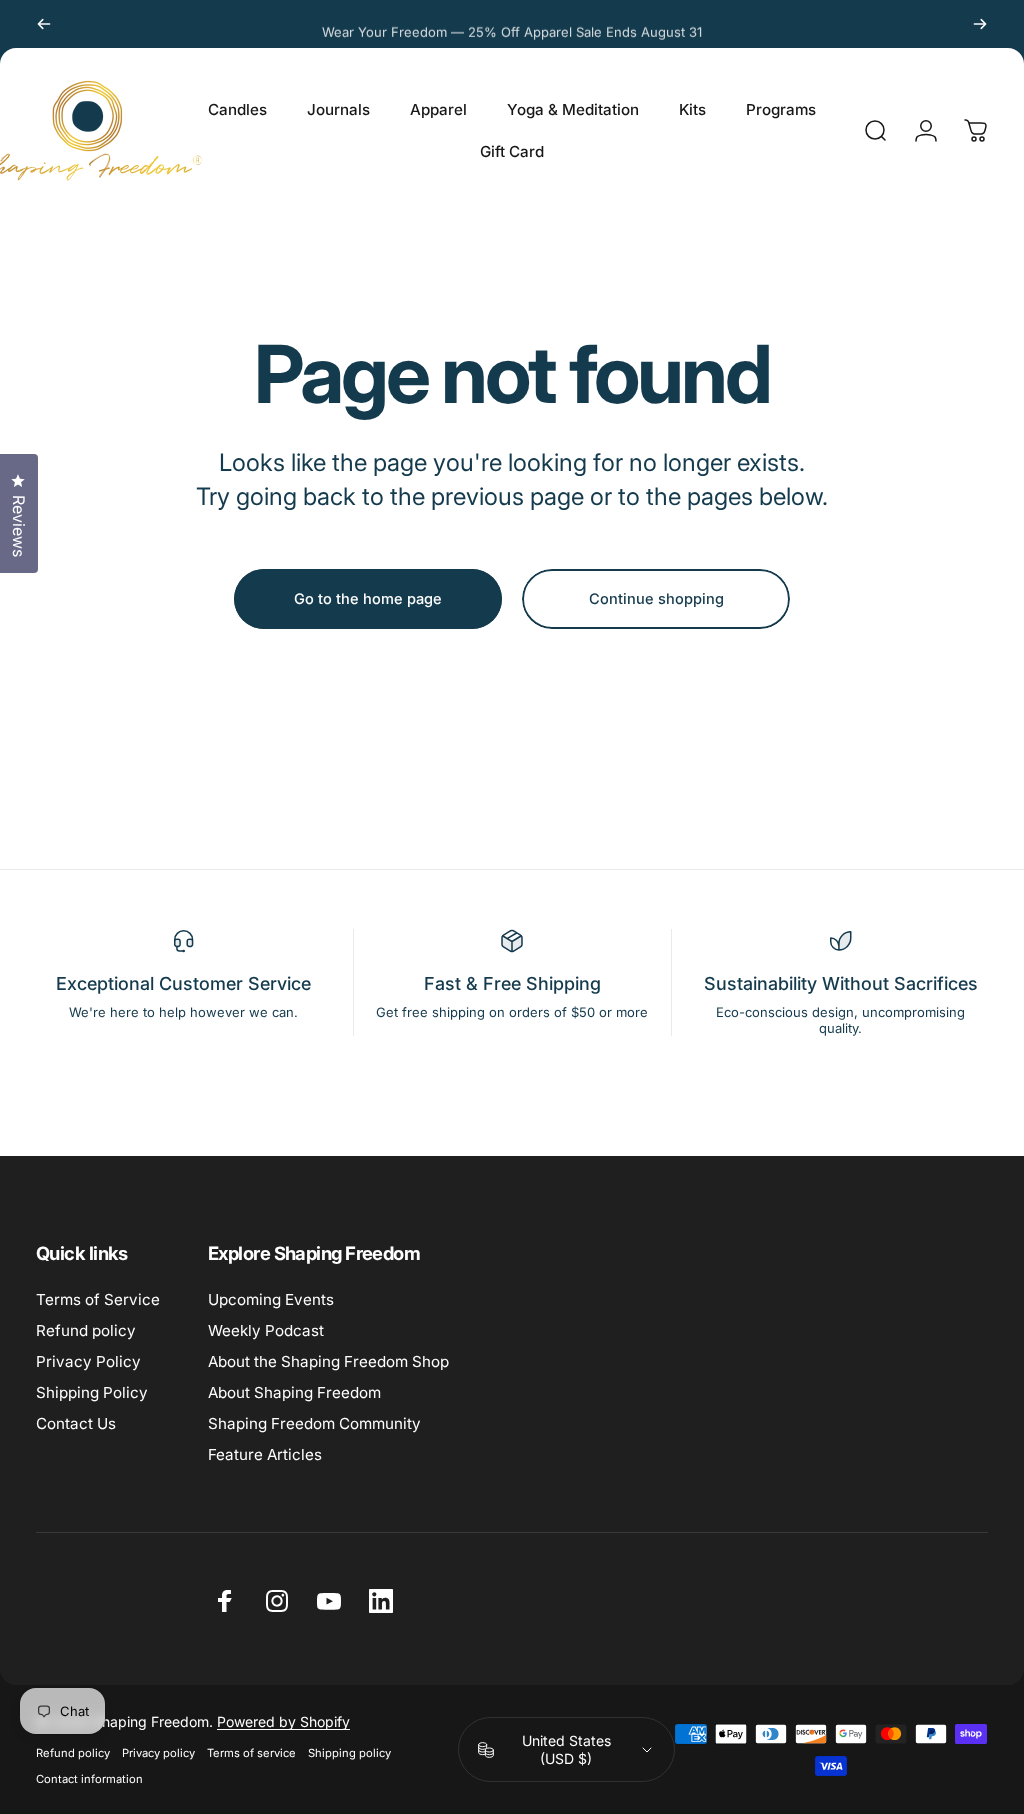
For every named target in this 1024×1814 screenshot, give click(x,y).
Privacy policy (158, 1753)
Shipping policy (349, 1753)
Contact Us (76, 1423)
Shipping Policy (92, 1392)
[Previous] (44, 24)
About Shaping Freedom (294, 1392)
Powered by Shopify (283, 1721)
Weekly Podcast (266, 1330)
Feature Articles (265, 1454)
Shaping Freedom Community (314, 1423)
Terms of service (251, 1753)
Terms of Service (98, 1299)
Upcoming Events (271, 1299)
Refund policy (86, 1330)
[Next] (980, 24)
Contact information (89, 1779)
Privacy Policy (88, 1361)
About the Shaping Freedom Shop (328, 1361)
